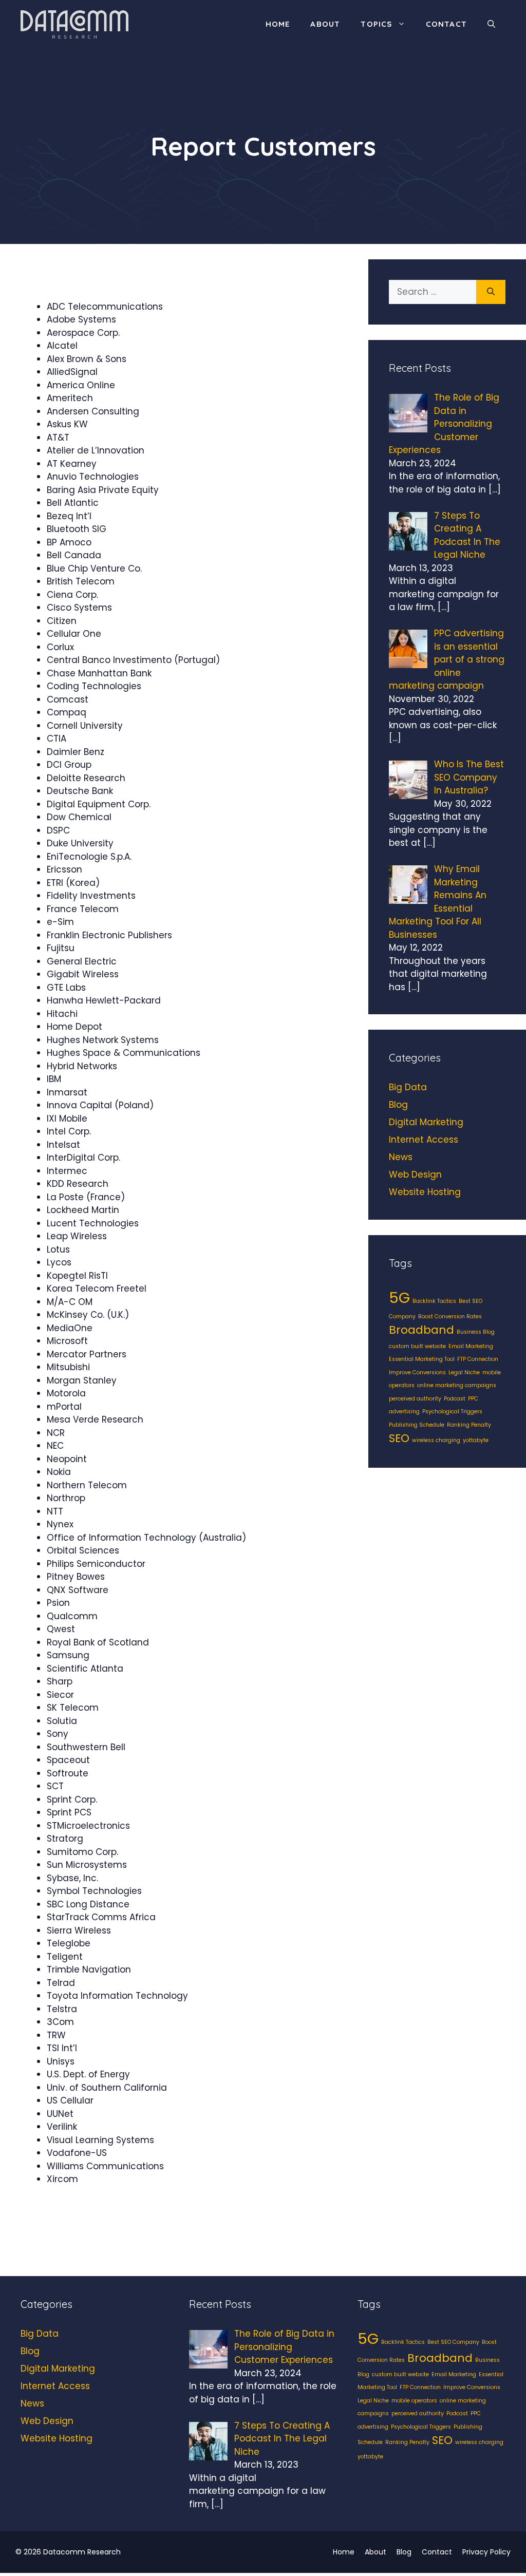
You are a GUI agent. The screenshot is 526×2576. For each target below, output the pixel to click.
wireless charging (436, 1440)
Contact (446, 24)
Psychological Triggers (452, 1412)
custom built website (417, 1346)
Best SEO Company (453, 2342)
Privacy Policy (486, 2552)
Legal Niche (464, 1372)
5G (399, 1298)
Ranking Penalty (469, 1425)
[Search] (491, 292)
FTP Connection (478, 1359)
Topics (376, 24)
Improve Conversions (417, 1372)
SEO (399, 1438)
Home (278, 24)
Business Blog (476, 1332)
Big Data (408, 1087)
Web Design (415, 1175)
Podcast (455, 1399)
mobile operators (414, 2401)
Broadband (421, 1330)
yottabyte (476, 1440)
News (401, 1157)
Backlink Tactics (434, 1301)
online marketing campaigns (457, 1385)
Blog (398, 1105)
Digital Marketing (426, 1122)
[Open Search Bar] (491, 24)
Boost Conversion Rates (450, 1317)
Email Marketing (471, 1346)
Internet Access (424, 1140)
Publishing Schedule (417, 1425)
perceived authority (415, 1399)
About (325, 24)
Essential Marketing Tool (422, 1359)
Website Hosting (425, 1192)
